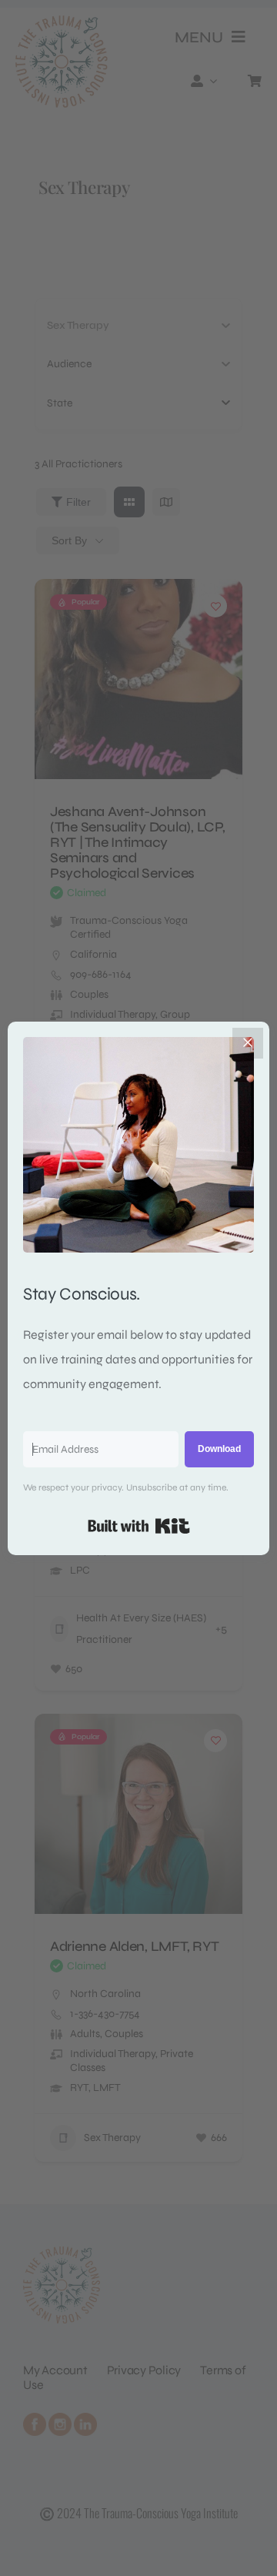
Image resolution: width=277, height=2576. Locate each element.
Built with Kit (139, 1526)
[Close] (248, 1043)
